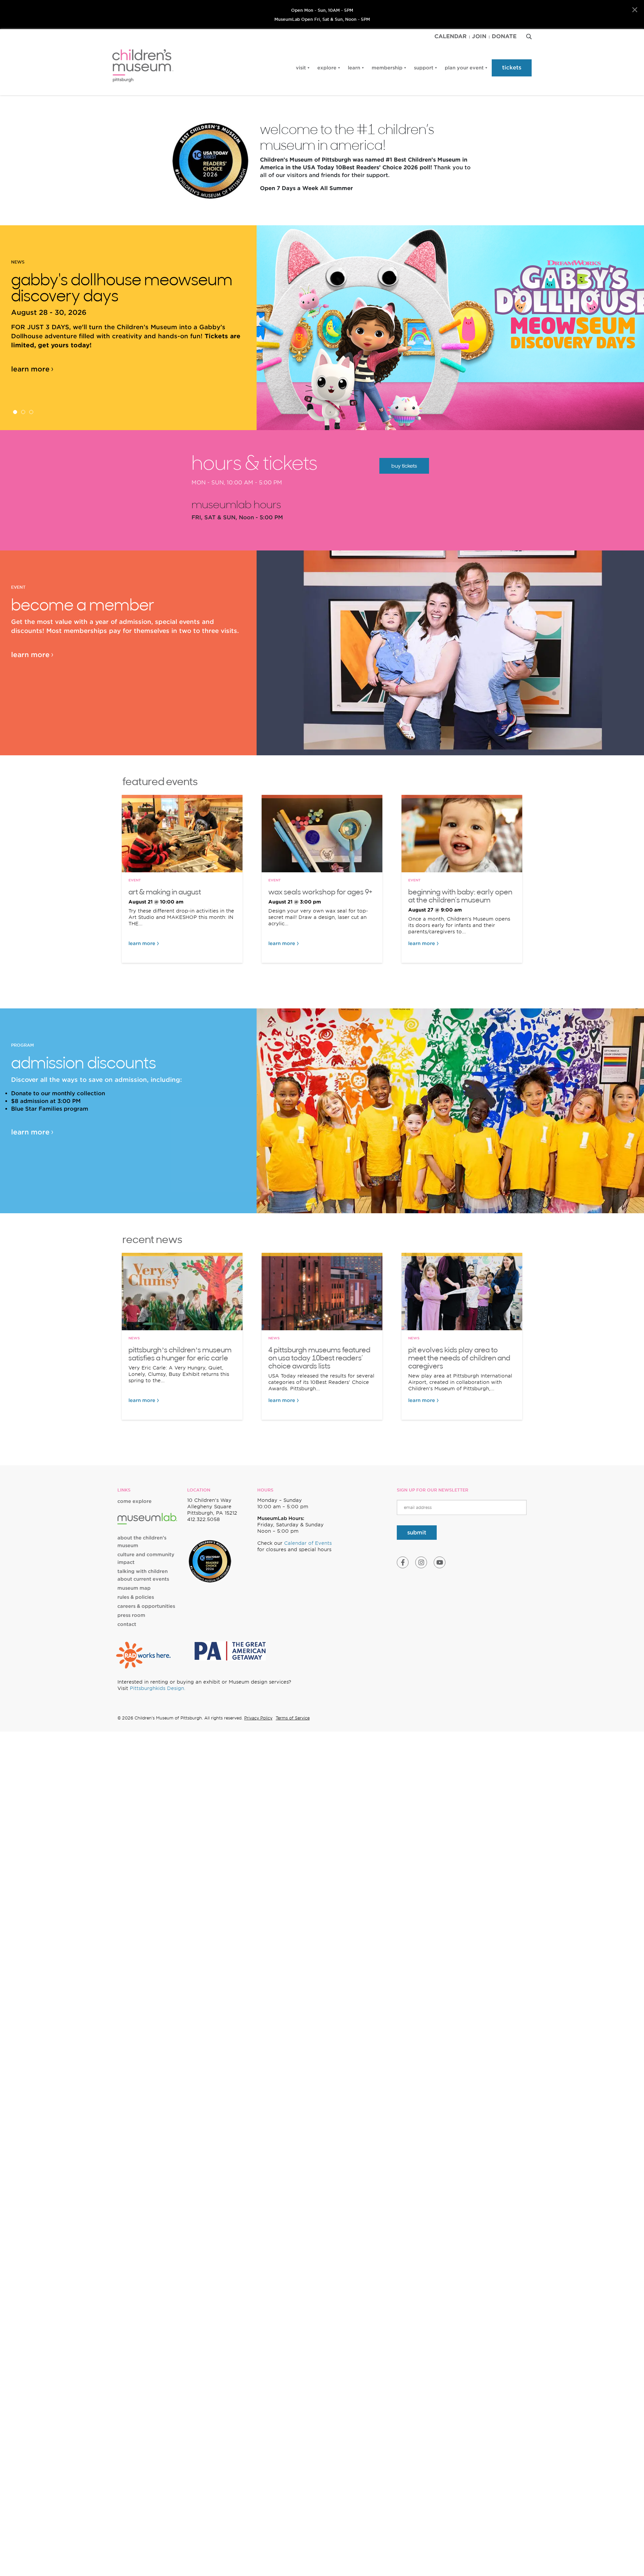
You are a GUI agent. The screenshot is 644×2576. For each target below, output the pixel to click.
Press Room (131, 1615)
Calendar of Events (308, 1543)
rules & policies (136, 1597)
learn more (30, 369)
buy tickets (404, 466)
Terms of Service (293, 1718)
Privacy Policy (258, 1718)
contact (127, 1624)
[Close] (635, 10)
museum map (134, 1588)
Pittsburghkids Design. (158, 1688)
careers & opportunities (146, 1606)
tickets (512, 68)
